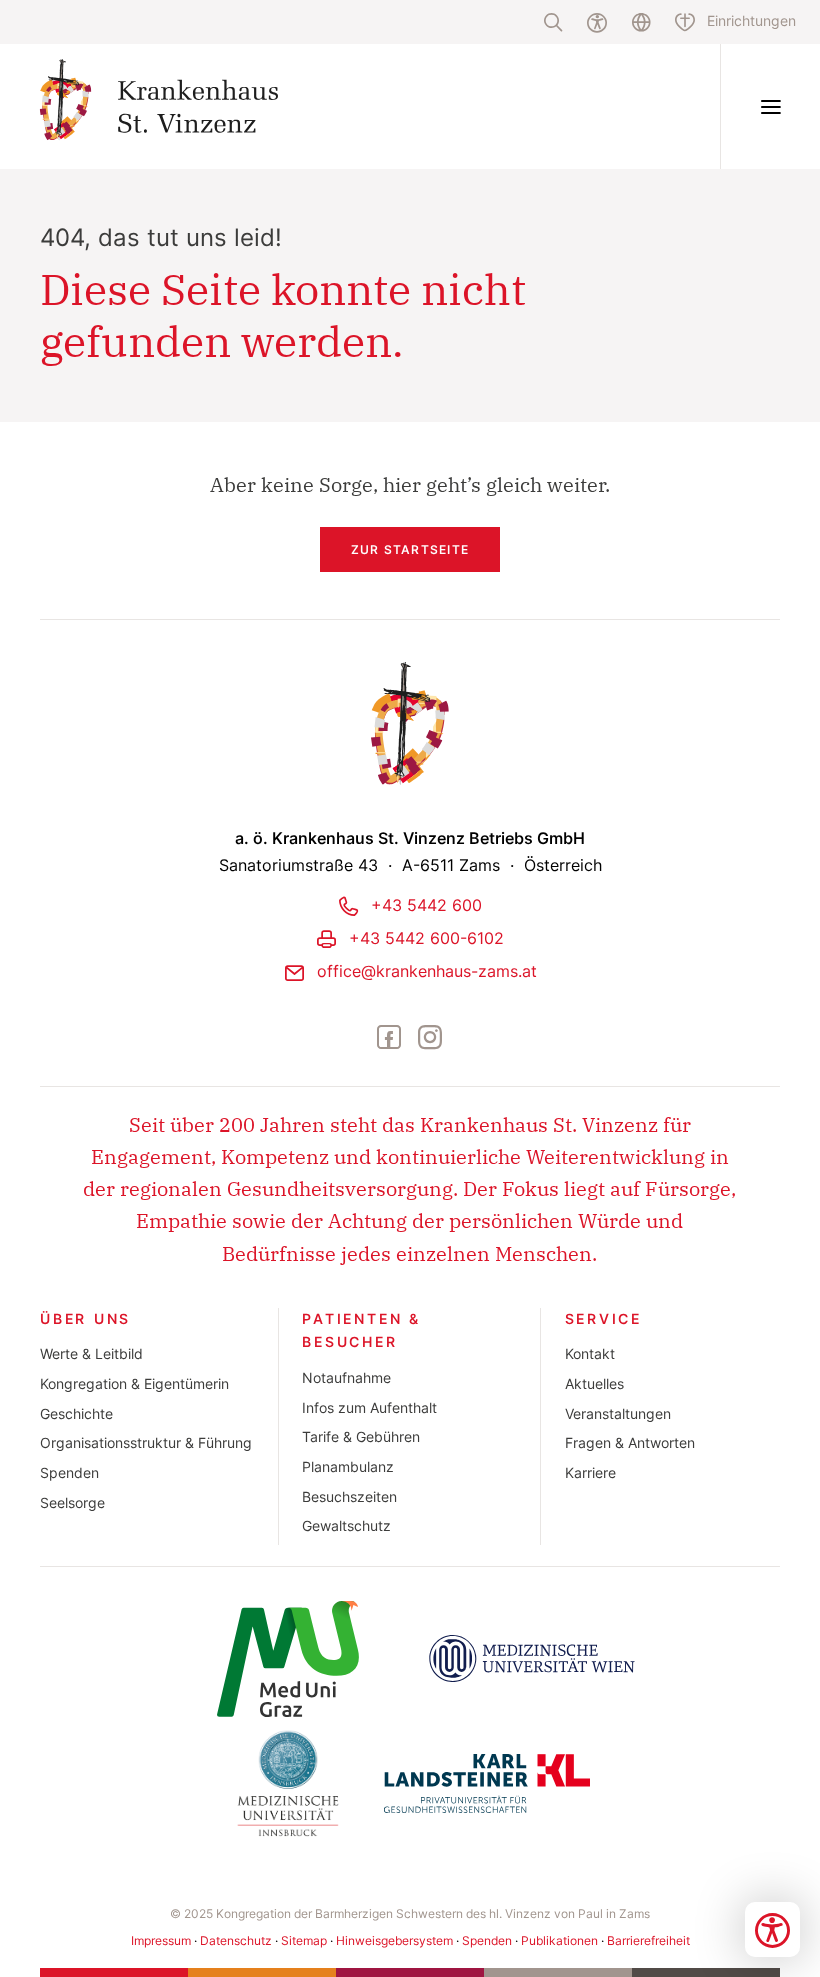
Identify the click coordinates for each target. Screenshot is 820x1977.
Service (604, 1319)
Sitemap (304, 1940)
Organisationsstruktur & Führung (146, 1443)
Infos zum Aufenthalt (369, 1408)
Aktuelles (594, 1384)
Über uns (85, 1319)
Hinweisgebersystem (394, 1940)
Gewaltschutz (346, 1526)
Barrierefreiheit (648, 1940)
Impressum (161, 1940)
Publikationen (559, 1940)
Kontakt (590, 1354)
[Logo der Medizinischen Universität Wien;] (532, 1659)
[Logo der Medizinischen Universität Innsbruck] (288, 1783)
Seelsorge (72, 1503)
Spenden (69, 1473)
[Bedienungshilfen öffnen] (772, 1929)
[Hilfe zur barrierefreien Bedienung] (597, 22)
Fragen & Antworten (630, 1443)
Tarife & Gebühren (361, 1437)
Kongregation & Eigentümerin (134, 1384)
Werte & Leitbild (91, 1354)
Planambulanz (348, 1467)
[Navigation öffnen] (770, 106)
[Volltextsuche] (553, 22)
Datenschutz (236, 1940)
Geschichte (76, 1414)
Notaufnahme (346, 1378)
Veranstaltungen (618, 1414)
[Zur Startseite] (203, 106)
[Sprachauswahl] (641, 22)
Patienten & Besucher (361, 1331)
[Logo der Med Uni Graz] (288, 1659)
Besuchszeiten (349, 1497)
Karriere (590, 1473)
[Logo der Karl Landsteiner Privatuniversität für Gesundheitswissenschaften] (487, 1783)
